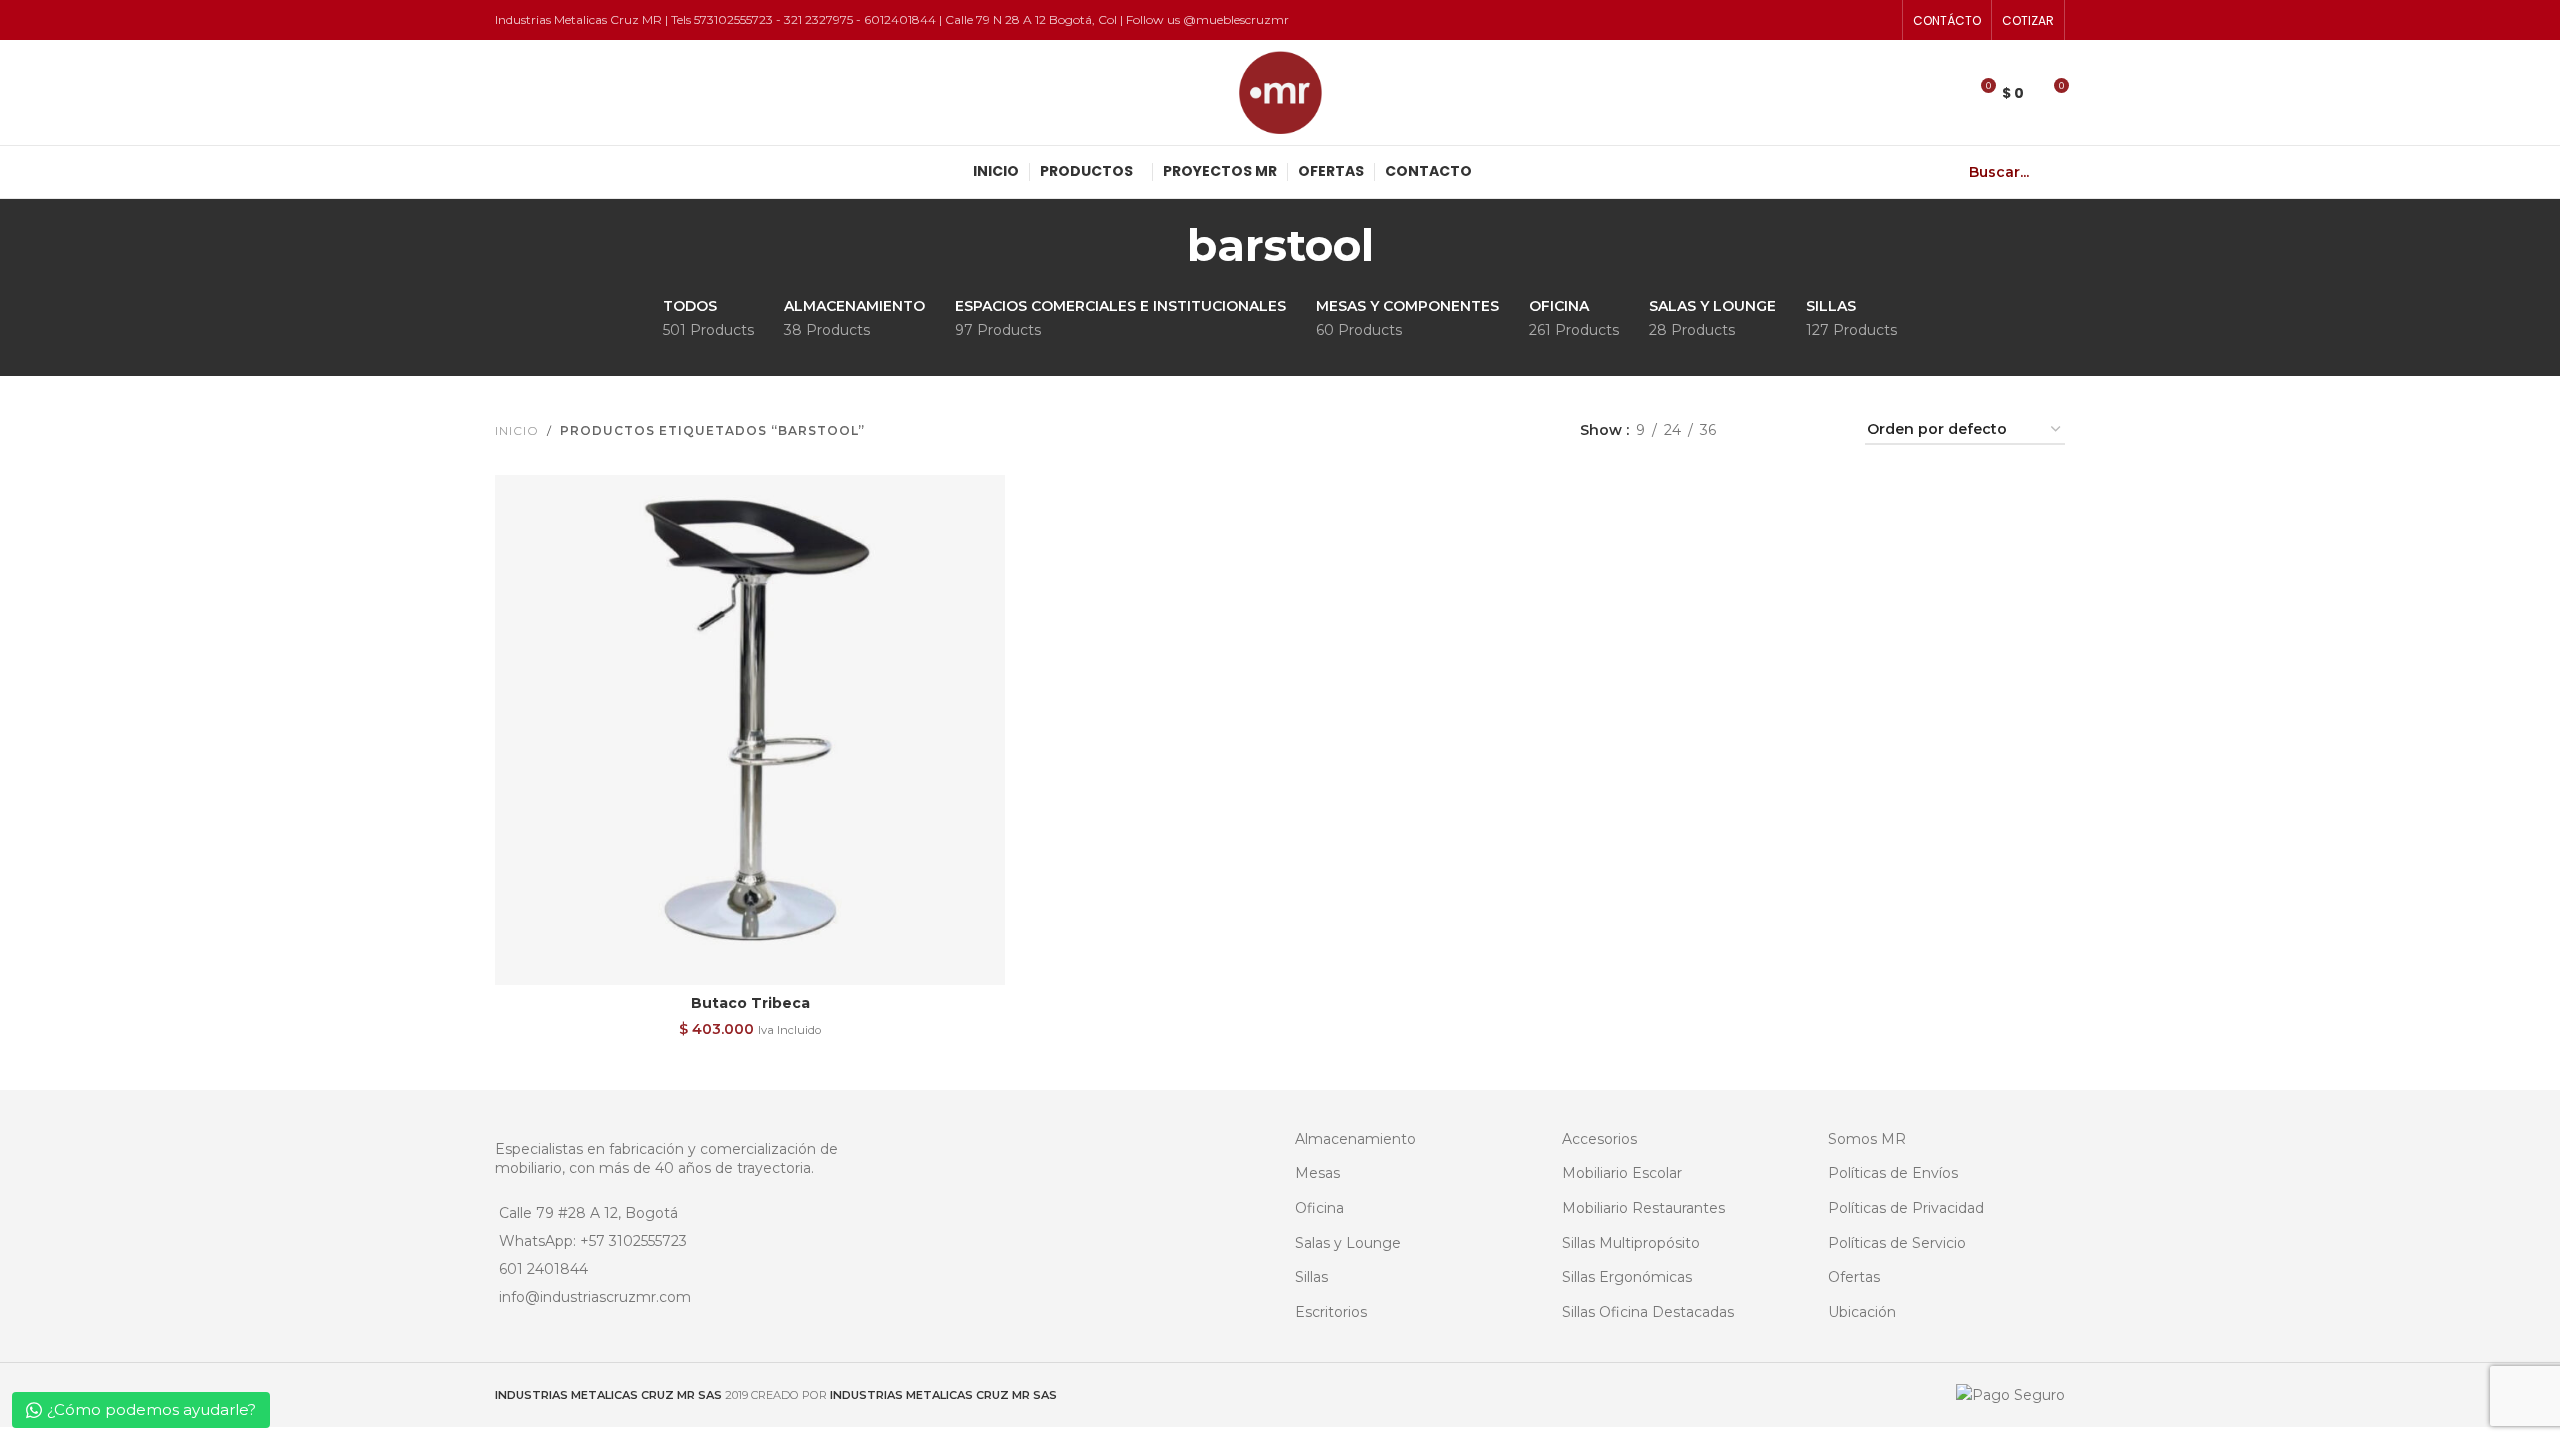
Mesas (1317, 1173)
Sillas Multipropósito (1631, 1243)
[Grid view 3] (1793, 430)
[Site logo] (1280, 91)
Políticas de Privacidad (1906, 1208)
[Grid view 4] (1825, 430)
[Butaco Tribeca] (750, 730)
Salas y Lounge (1348, 1243)
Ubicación (1862, 1312)
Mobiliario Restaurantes (1643, 1208)
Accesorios (1599, 1139)
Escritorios (1331, 1312)
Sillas (1311, 1277)
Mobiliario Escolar (1622, 1173)
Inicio (517, 430)
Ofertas (1854, 1277)
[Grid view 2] (1762, 430)
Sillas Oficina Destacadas (1648, 1312)
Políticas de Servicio (1897, 1243)
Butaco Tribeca (750, 1003)
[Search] (2057, 172)
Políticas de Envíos (1893, 1173)
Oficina (1319, 1208)
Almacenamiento (1355, 1139)
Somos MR (1867, 1139)
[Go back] (1162, 245)
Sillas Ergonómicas (1627, 1277)
